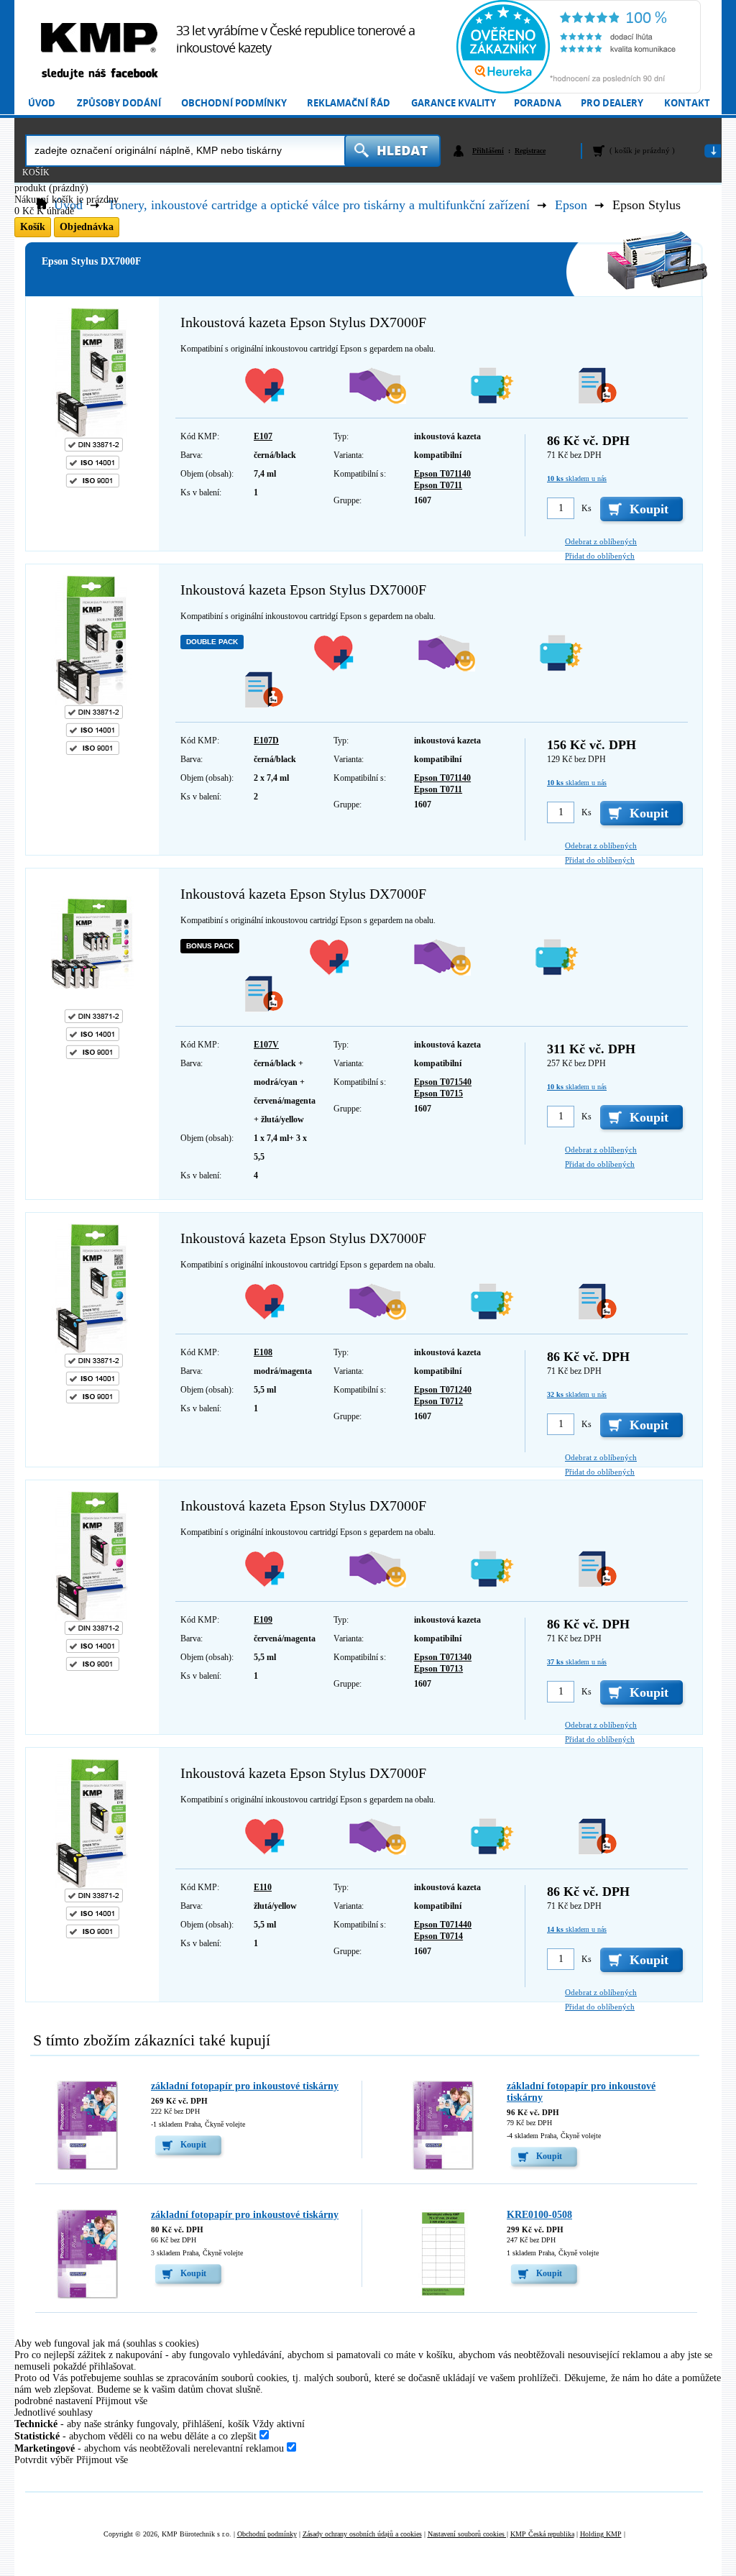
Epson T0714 (438, 1936)
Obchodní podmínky (234, 103)
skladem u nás (577, 478)
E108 (263, 1352)
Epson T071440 (443, 1925)
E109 (263, 1620)
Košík (36, 173)
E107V (266, 1045)
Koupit (193, 2145)
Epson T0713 (438, 1669)
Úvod (42, 103)
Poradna (538, 103)
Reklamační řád (349, 103)
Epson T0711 (438, 485)
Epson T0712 (438, 1401)
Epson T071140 (442, 474)
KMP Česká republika (542, 2534)
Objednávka (87, 227)
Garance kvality (454, 103)
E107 (263, 436)
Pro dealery (612, 103)
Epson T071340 (443, 1657)
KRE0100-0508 (539, 2215)
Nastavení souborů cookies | (468, 2534)
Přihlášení (488, 151)
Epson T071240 (443, 1390)
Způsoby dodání (119, 103)
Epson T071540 (443, 1082)
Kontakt (687, 103)
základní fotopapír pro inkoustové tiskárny (245, 2086)
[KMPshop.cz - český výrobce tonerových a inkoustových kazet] (99, 38)
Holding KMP (601, 2534)
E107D (266, 741)
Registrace (530, 151)
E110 (263, 1887)
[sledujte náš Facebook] (99, 74)
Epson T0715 (438, 1094)
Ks (586, 508)
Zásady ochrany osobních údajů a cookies (362, 2534)
